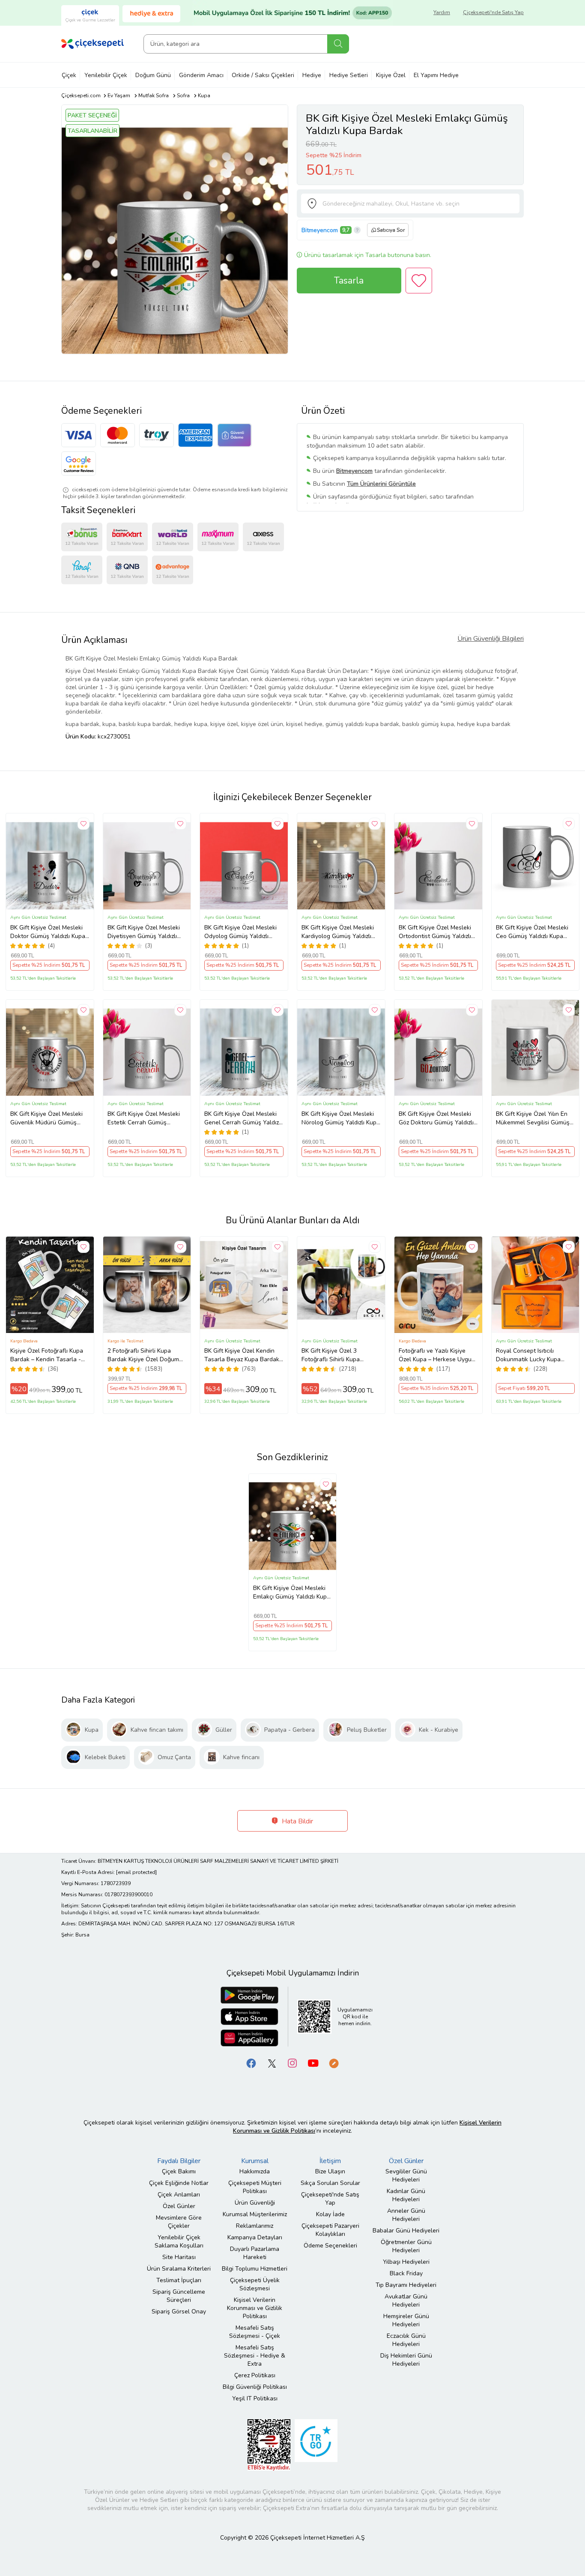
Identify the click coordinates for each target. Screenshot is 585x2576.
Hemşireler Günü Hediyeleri (406, 2320)
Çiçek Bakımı (179, 2171)
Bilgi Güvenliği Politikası (255, 2387)
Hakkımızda (255, 2171)
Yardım (442, 12)
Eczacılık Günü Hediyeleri (406, 2340)
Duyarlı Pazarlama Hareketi (255, 2253)
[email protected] (136, 1872)
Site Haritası (179, 2257)
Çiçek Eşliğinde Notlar (179, 2183)
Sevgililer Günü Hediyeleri (406, 2176)
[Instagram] (292, 2063)
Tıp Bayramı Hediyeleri (406, 2285)
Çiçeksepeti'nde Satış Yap (493, 12)
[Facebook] (251, 2063)
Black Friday (406, 2273)
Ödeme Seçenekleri (330, 2246)
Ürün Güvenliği (255, 2203)
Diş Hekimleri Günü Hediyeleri (406, 2360)
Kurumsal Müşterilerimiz (255, 2214)
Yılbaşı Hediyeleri (406, 2262)
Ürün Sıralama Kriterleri (179, 2269)
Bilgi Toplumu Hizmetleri (255, 2269)
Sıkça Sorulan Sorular (330, 2183)
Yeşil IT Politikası (255, 2398)
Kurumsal (255, 2161)
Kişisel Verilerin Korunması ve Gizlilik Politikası (255, 2308)
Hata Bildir (297, 1821)
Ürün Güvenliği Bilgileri (491, 639)
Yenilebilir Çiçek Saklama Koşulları (179, 2241)
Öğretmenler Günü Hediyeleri (406, 2246)
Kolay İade (330, 2214)
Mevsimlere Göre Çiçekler (179, 2222)
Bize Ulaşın (330, 2171)
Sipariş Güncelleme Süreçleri (179, 2296)
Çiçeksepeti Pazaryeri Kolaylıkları (330, 2230)
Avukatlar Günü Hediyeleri (406, 2301)
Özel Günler (179, 2206)
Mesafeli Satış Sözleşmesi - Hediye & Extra (255, 2356)
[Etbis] (269, 2444)
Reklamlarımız (255, 2226)
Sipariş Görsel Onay (179, 2312)
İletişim (330, 2161)
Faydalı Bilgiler (179, 2161)
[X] (272, 2063)
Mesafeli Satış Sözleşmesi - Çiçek (255, 2332)
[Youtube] (313, 2063)
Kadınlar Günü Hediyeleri (406, 2195)
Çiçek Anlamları (179, 2195)
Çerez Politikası (255, 2375)
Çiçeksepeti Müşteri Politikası (255, 2187)
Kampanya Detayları (255, 2237)
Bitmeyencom (320, 230)
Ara (338, 44)
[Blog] (334, 2063)
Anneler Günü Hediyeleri (406, 2215)
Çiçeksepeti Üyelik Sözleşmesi (255, 2284)
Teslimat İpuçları (179, 2280)
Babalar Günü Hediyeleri (406, 2231)
